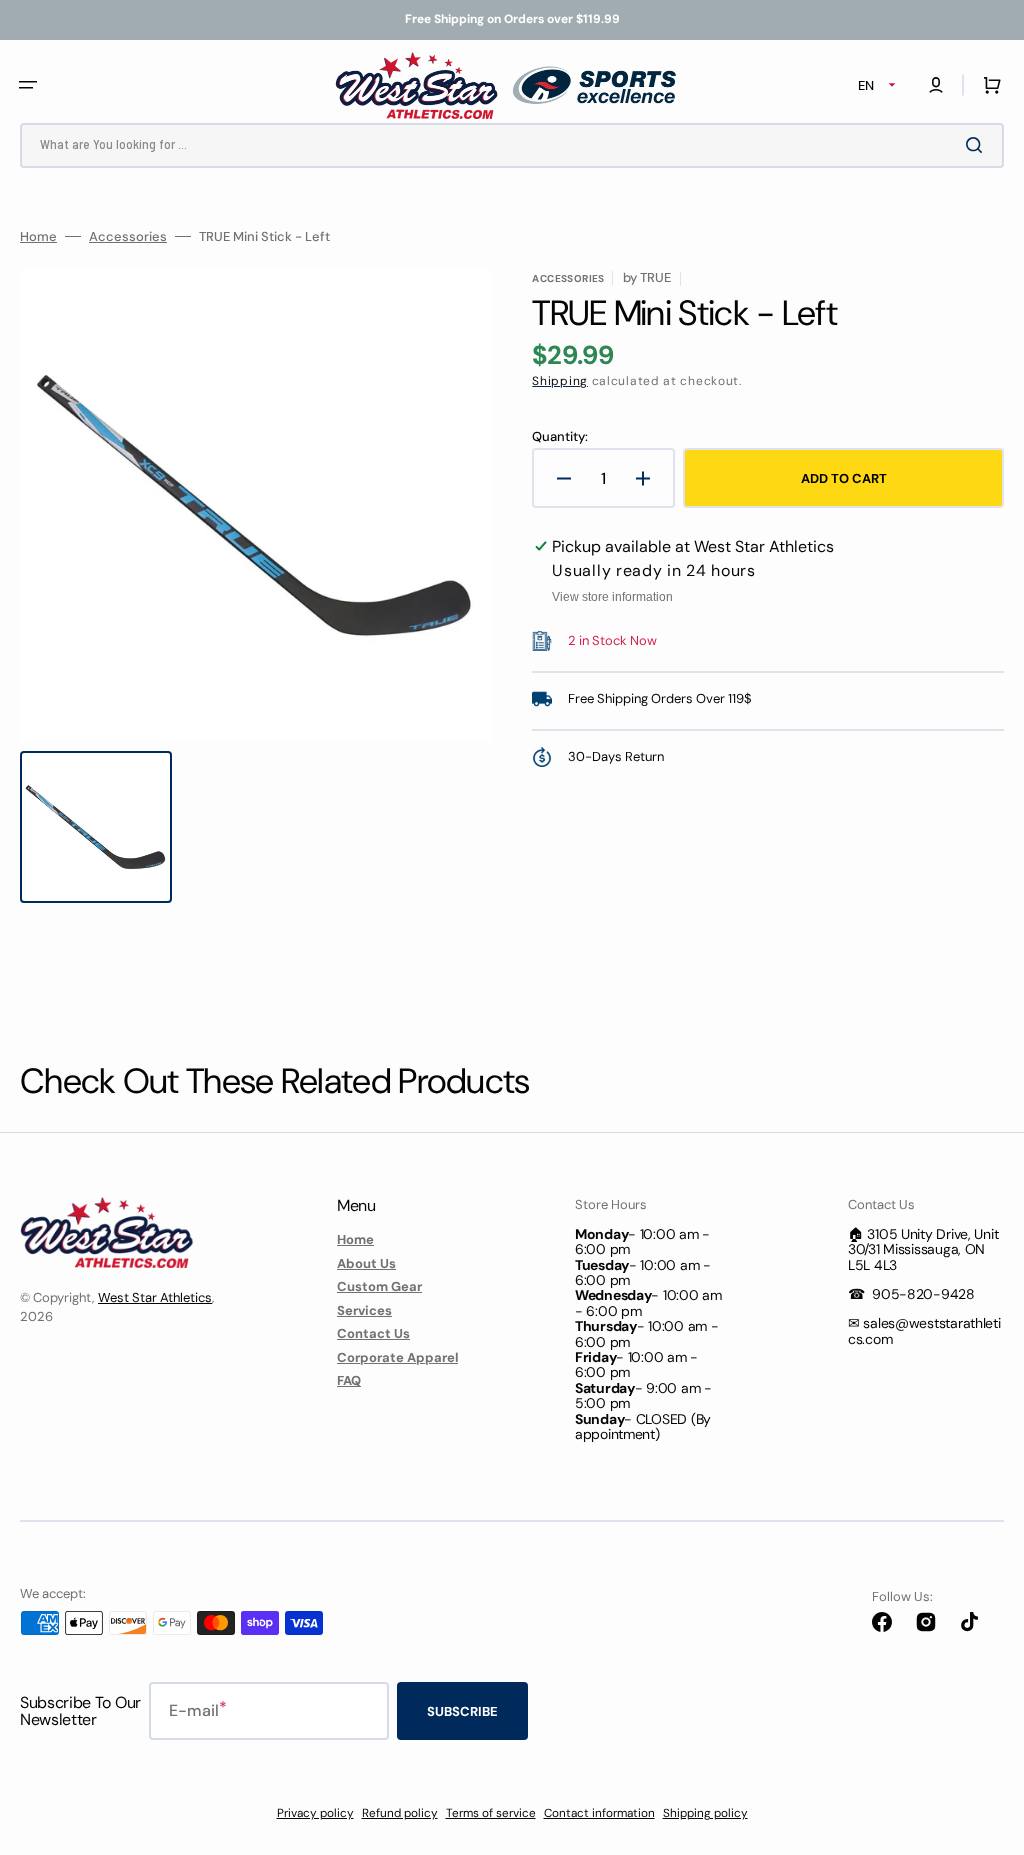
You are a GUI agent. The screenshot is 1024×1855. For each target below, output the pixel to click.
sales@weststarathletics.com (924, 1330)
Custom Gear (379, 1286)
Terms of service (491, 1813)
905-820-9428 (923, 1294)
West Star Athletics (155, 1297)
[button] (28, 85)
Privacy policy (315, 1813)
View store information (612, 597)
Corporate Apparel (397, 1357)
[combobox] (512, 145)
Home (38, 237)
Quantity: (560, 437)
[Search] (978, 145)
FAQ (349, 1380)
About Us (366, 1263)
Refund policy (400, 1813)
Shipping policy (705, 1813)
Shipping (560, 381)
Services (364, 1310)
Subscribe (462, 1711)
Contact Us (373, 1333)
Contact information (599, 1813)
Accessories (128, 237)
